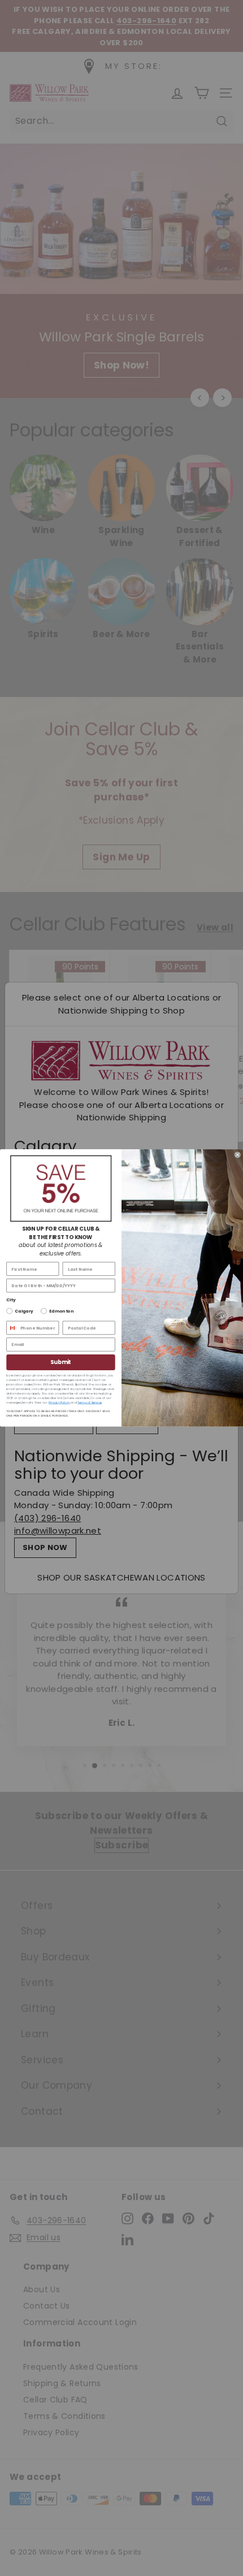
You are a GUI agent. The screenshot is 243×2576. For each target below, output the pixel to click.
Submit (61, 1362)
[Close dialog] (238, 1155)
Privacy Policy (59, 1402)
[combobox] (12, 1328)
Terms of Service (90, 1402)
